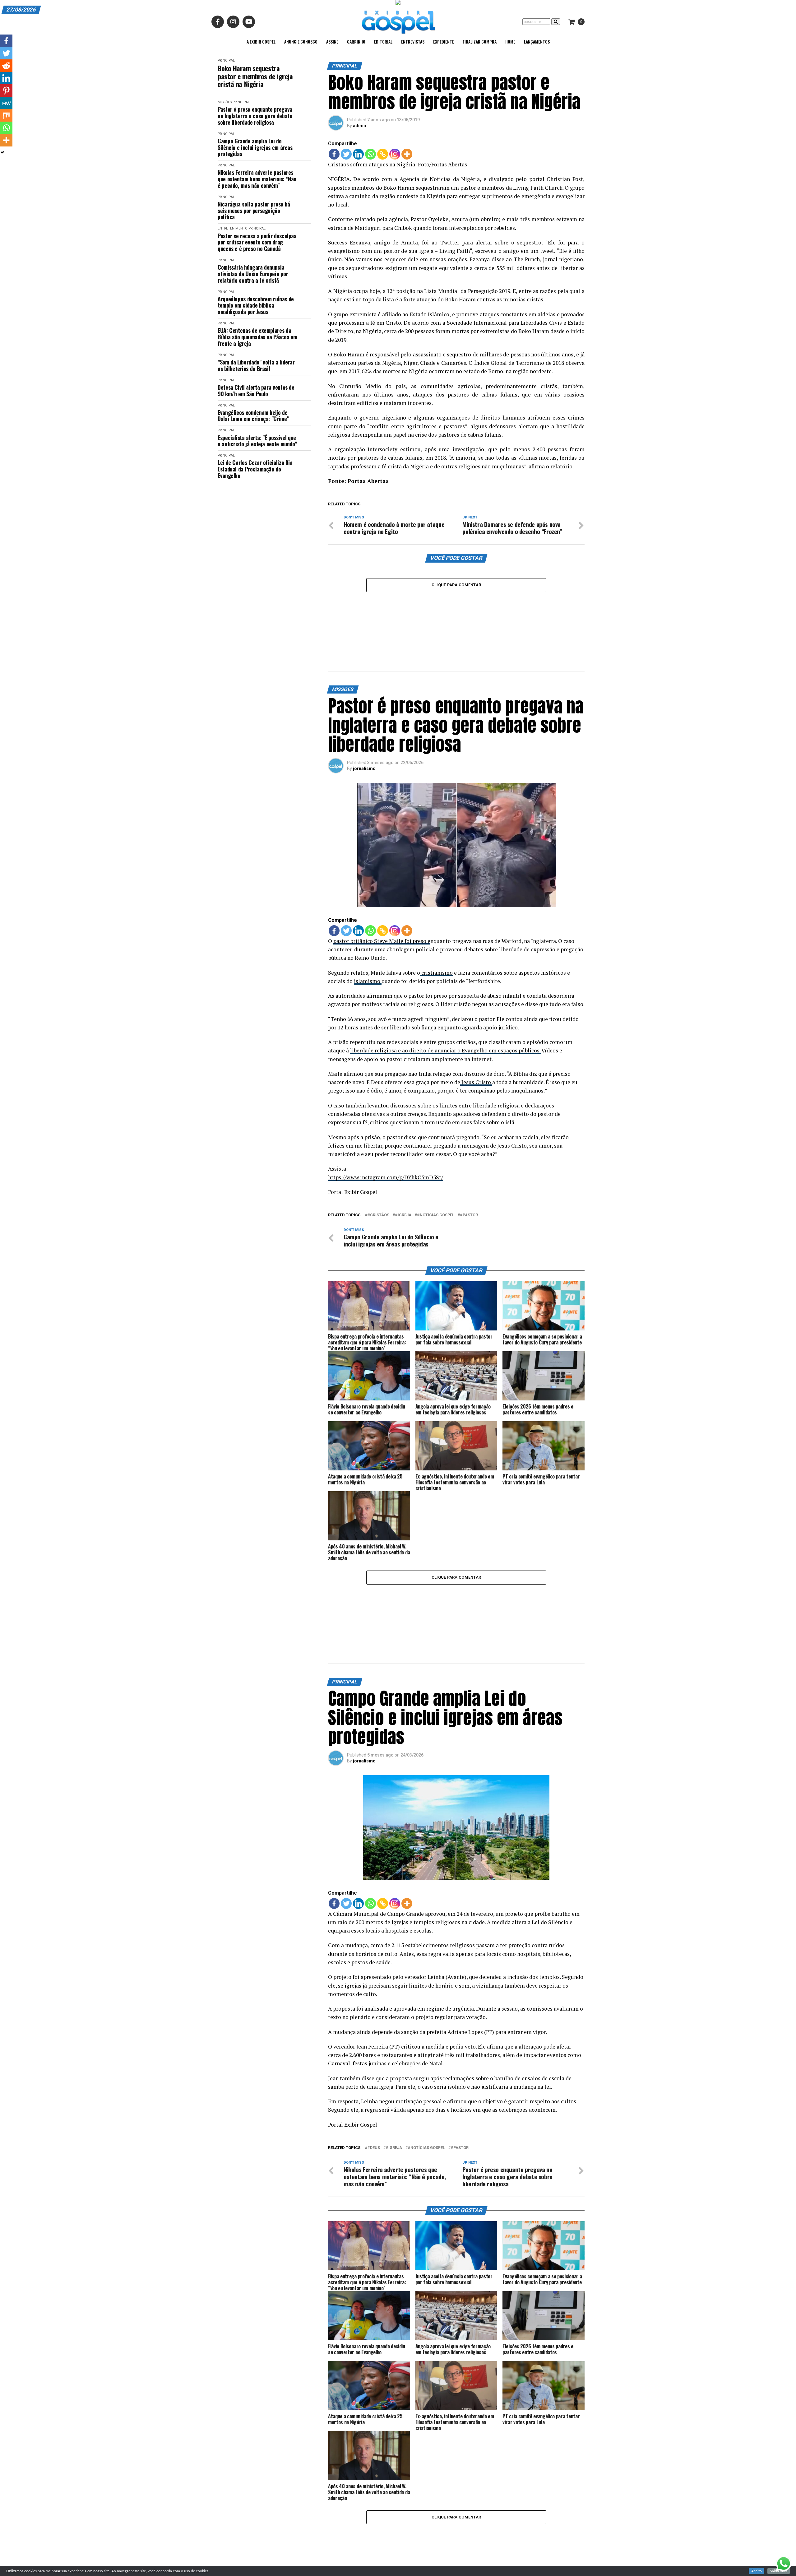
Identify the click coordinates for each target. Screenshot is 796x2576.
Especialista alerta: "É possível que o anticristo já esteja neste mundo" (257, 441)
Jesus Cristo (476, 1031)
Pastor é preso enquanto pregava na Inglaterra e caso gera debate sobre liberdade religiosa (255, 116)
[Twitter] (346, 154)
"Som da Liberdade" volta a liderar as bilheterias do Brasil (256, 365)
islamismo (368, 930)
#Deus (374, 2046)
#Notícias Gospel (436, 1164)
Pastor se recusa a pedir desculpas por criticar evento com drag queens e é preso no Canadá (257, 242)
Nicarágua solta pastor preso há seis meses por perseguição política (254, 211)
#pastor (469, 1164)
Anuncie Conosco (301, 42)
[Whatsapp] (370, 154)
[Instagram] (395, 154)
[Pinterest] (6, 91)
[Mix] (6, 115)
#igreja (403, 1164)
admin (359, 126)
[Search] (556, 22)
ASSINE (332, 42)
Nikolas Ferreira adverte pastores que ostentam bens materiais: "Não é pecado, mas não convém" (257, 179)
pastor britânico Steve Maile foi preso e (382, 890)
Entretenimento (233, 228)
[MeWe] (6, 103)
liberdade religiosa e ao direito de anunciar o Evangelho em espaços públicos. (446, 999)
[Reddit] (6, 66)
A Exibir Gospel (261, 42)
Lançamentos (537, 42)
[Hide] (2, 152)
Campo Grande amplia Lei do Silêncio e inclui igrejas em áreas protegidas (255, 147)
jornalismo (364, 717)
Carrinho (356, 42)
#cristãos (378, 1164)
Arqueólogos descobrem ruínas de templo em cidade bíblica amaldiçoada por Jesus (256, 305)
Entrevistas (413, 42)
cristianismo (436, 921)
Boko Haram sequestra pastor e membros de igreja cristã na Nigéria (255, 76)
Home (510, 42)
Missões (225, 102)
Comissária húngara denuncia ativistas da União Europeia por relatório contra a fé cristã (253, 274)
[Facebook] (334, 154)
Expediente (444, 42)
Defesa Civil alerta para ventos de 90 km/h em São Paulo (256, 390)
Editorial (383, 42)
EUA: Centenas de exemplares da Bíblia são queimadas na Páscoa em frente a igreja (257, 337)
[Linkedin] (358, 154)
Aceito (757, 2571)
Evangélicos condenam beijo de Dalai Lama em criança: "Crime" (253, 416)
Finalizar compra (480, 42)
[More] (407, 154)
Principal (226, 60)
